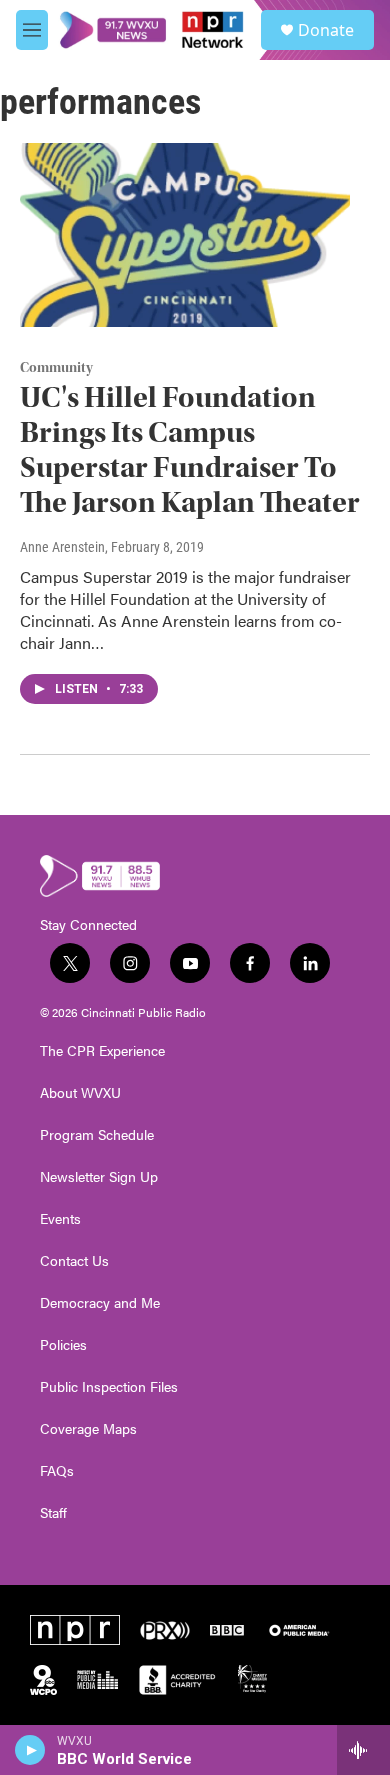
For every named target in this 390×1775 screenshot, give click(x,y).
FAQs (57, 1471)
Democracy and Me (100, 1303)
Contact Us (74, 1261)
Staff (53, 1513)
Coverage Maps (88, 1429)
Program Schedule (97, 1135)
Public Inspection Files (109, 1387)
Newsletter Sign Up (99, 1177)
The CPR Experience (102, 1051)
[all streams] (363, 1750)
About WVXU (80, 1093)
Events (60, 1219)
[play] (30, 1750)
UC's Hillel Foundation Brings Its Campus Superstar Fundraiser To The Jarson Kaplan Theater (190, 449)
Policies (63, 1345)
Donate (326, 30)
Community (56, 368)
